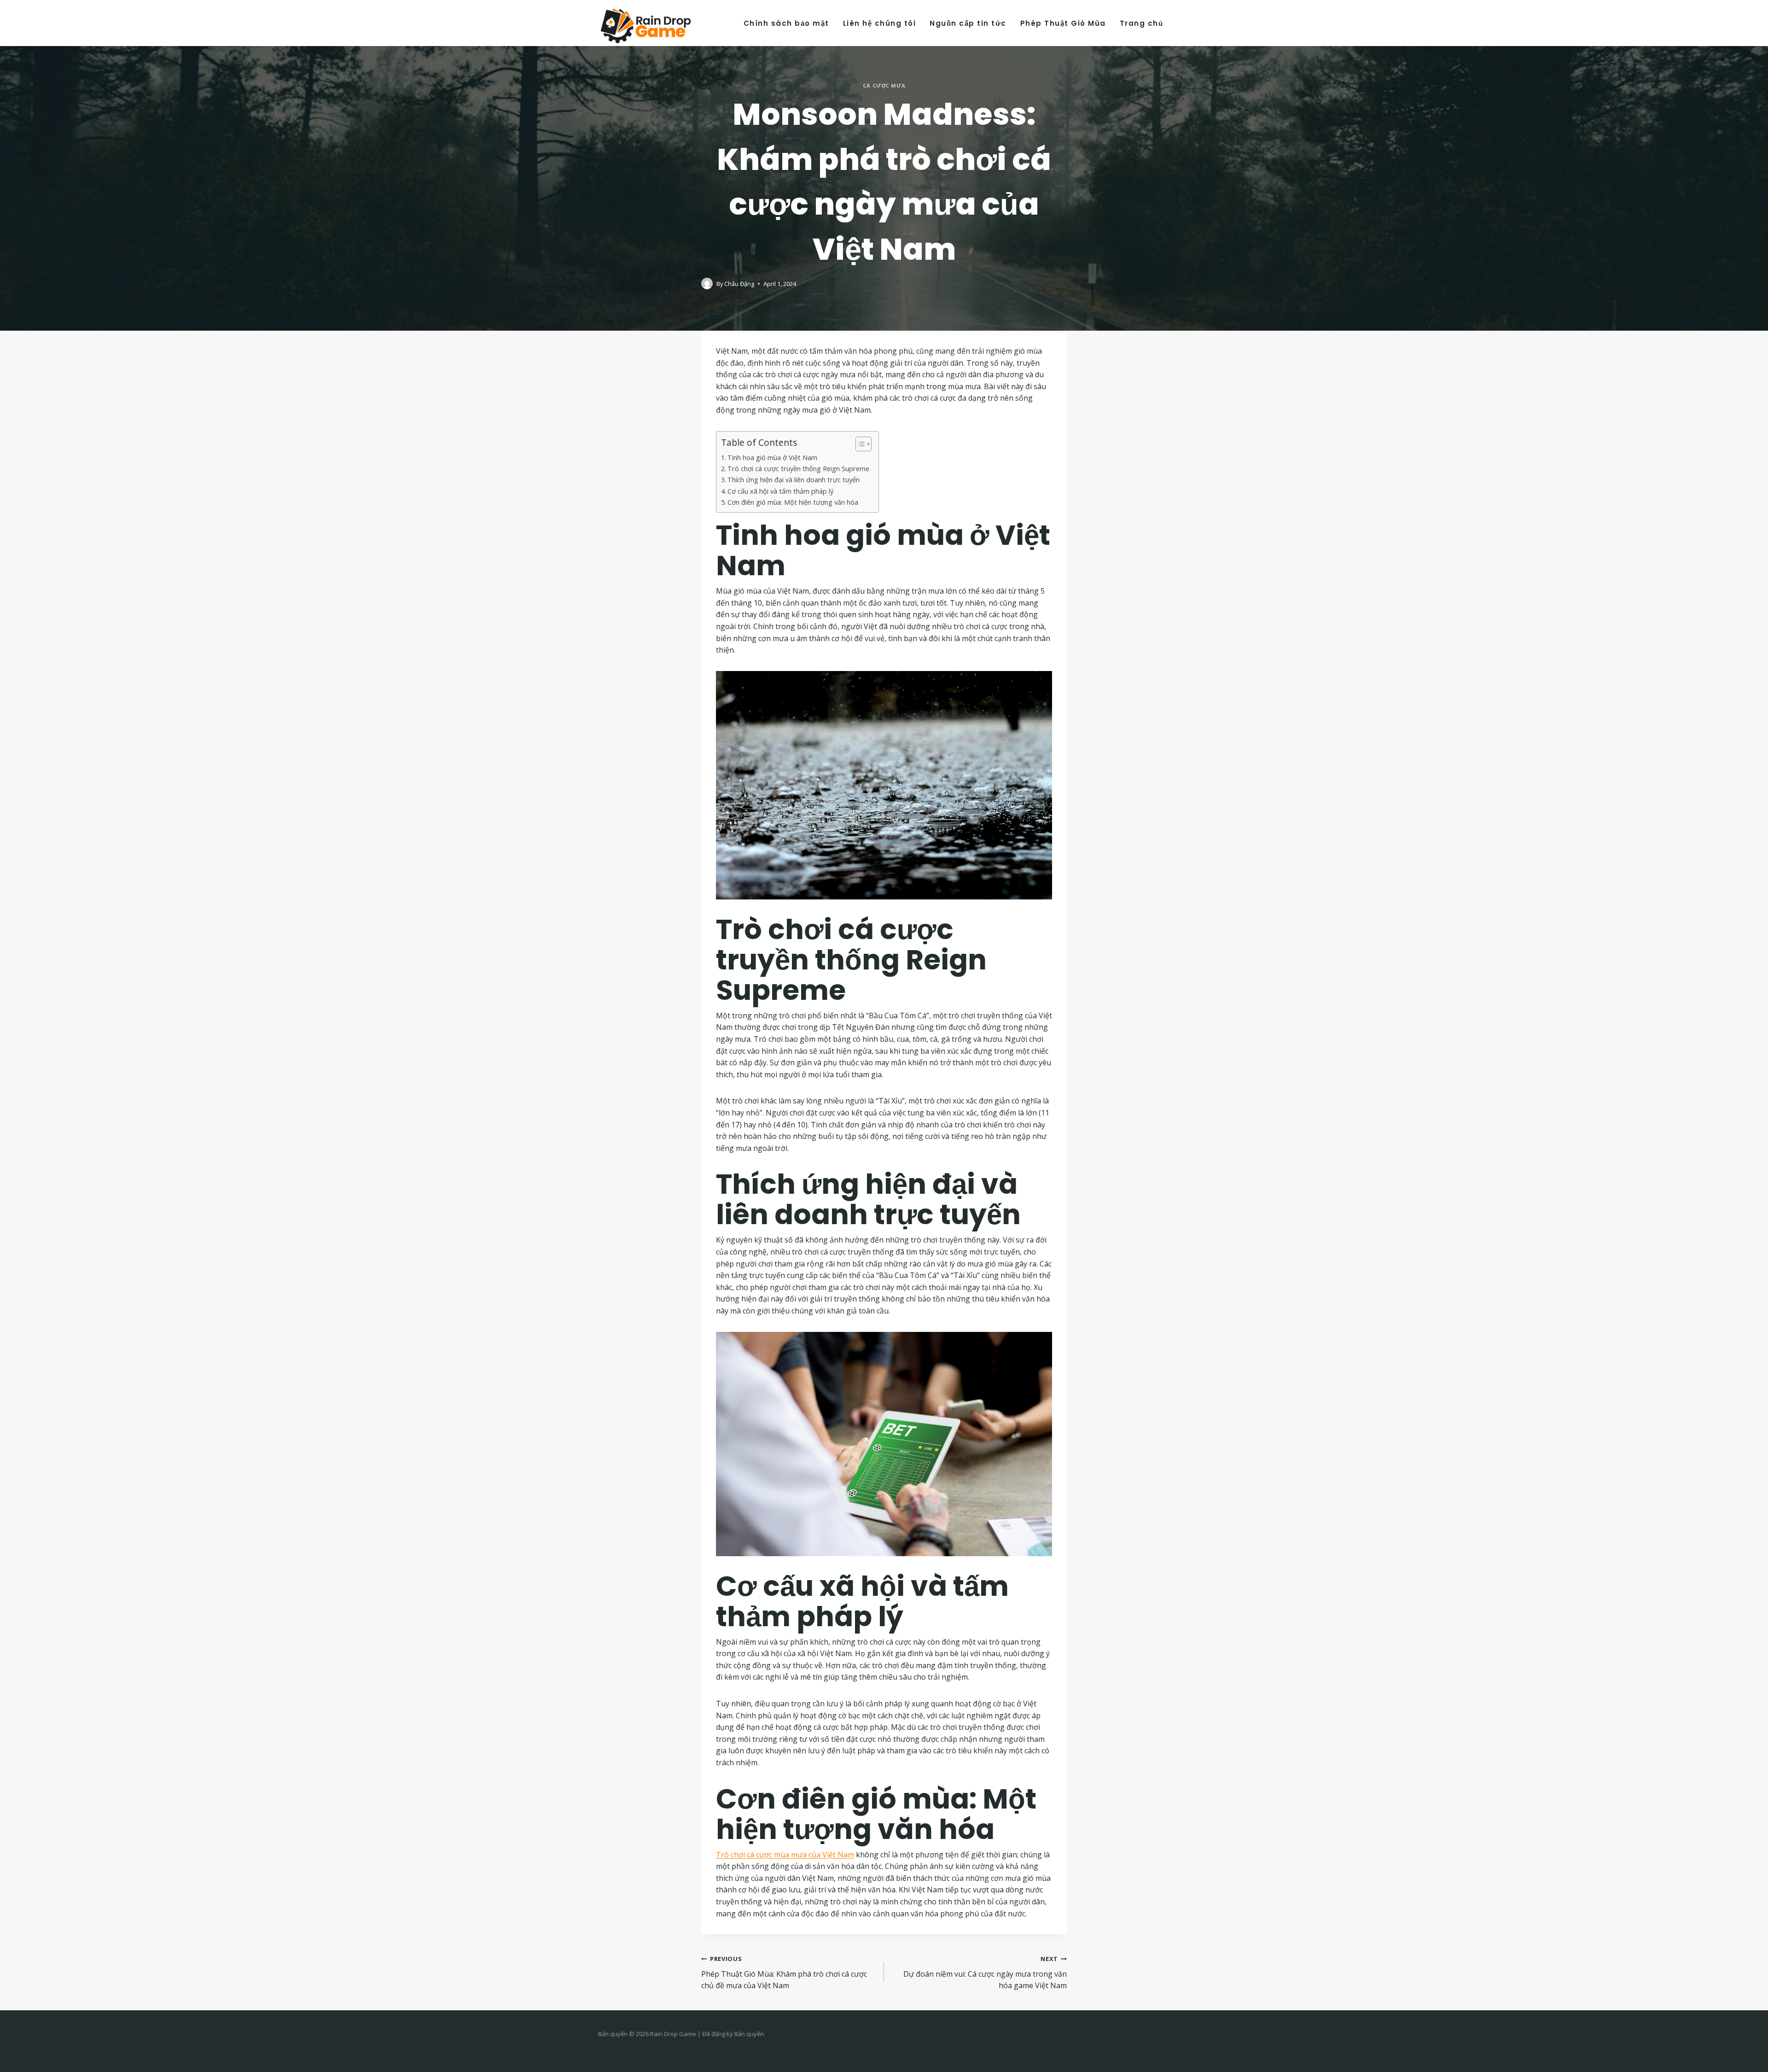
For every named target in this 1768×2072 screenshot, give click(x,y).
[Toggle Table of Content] (859, 444)
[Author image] (707, 283)
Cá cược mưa (884, 85)
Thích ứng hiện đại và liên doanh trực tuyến (794, 480)
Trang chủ (1142, 23)
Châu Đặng (739, 284)
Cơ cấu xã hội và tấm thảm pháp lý (780, 491)
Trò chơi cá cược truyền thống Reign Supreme (798, 469)
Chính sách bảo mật (786, 23)
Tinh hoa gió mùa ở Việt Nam (772, 458)
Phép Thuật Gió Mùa (1063, 23)
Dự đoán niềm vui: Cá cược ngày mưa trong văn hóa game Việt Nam (985, 1973)
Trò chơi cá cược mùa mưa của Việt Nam (785, 1855)
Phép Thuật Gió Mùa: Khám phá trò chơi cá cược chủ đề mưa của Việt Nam (784, 1973)
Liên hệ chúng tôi (880, 23)
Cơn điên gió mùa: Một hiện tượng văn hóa (793, 502)
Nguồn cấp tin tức (968, 23)
